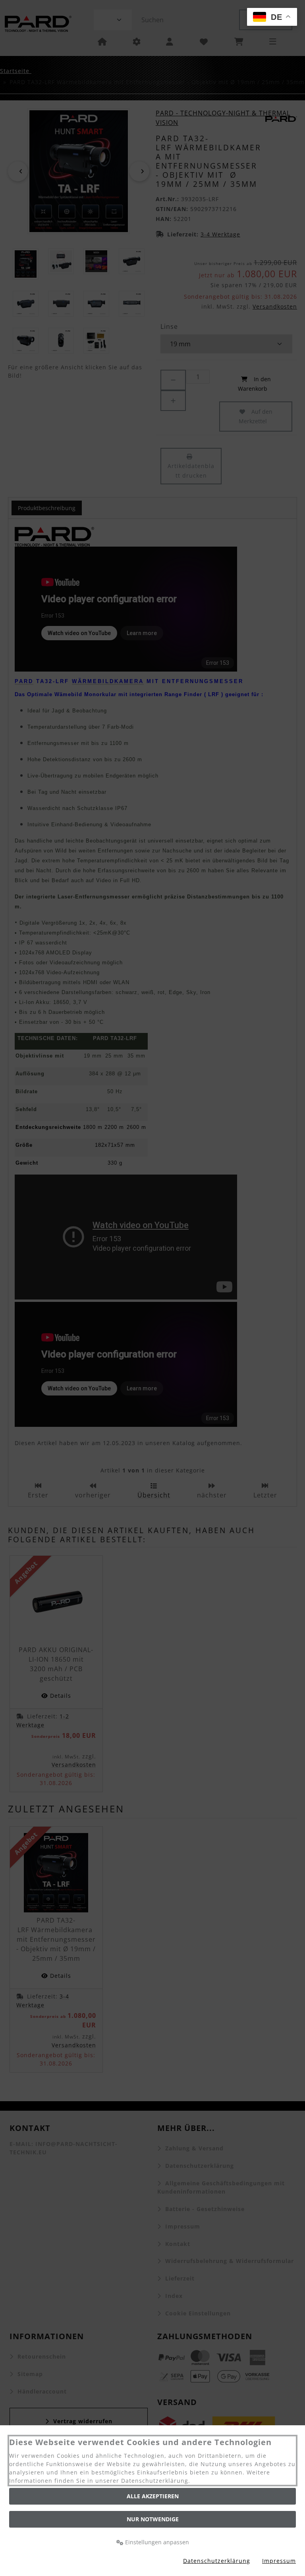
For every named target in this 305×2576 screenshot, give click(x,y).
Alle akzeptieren (153, 2496)
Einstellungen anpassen (156, 2542)
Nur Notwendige (153, 2519)
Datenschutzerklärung (217, 2561)
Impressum (279, 2561)
